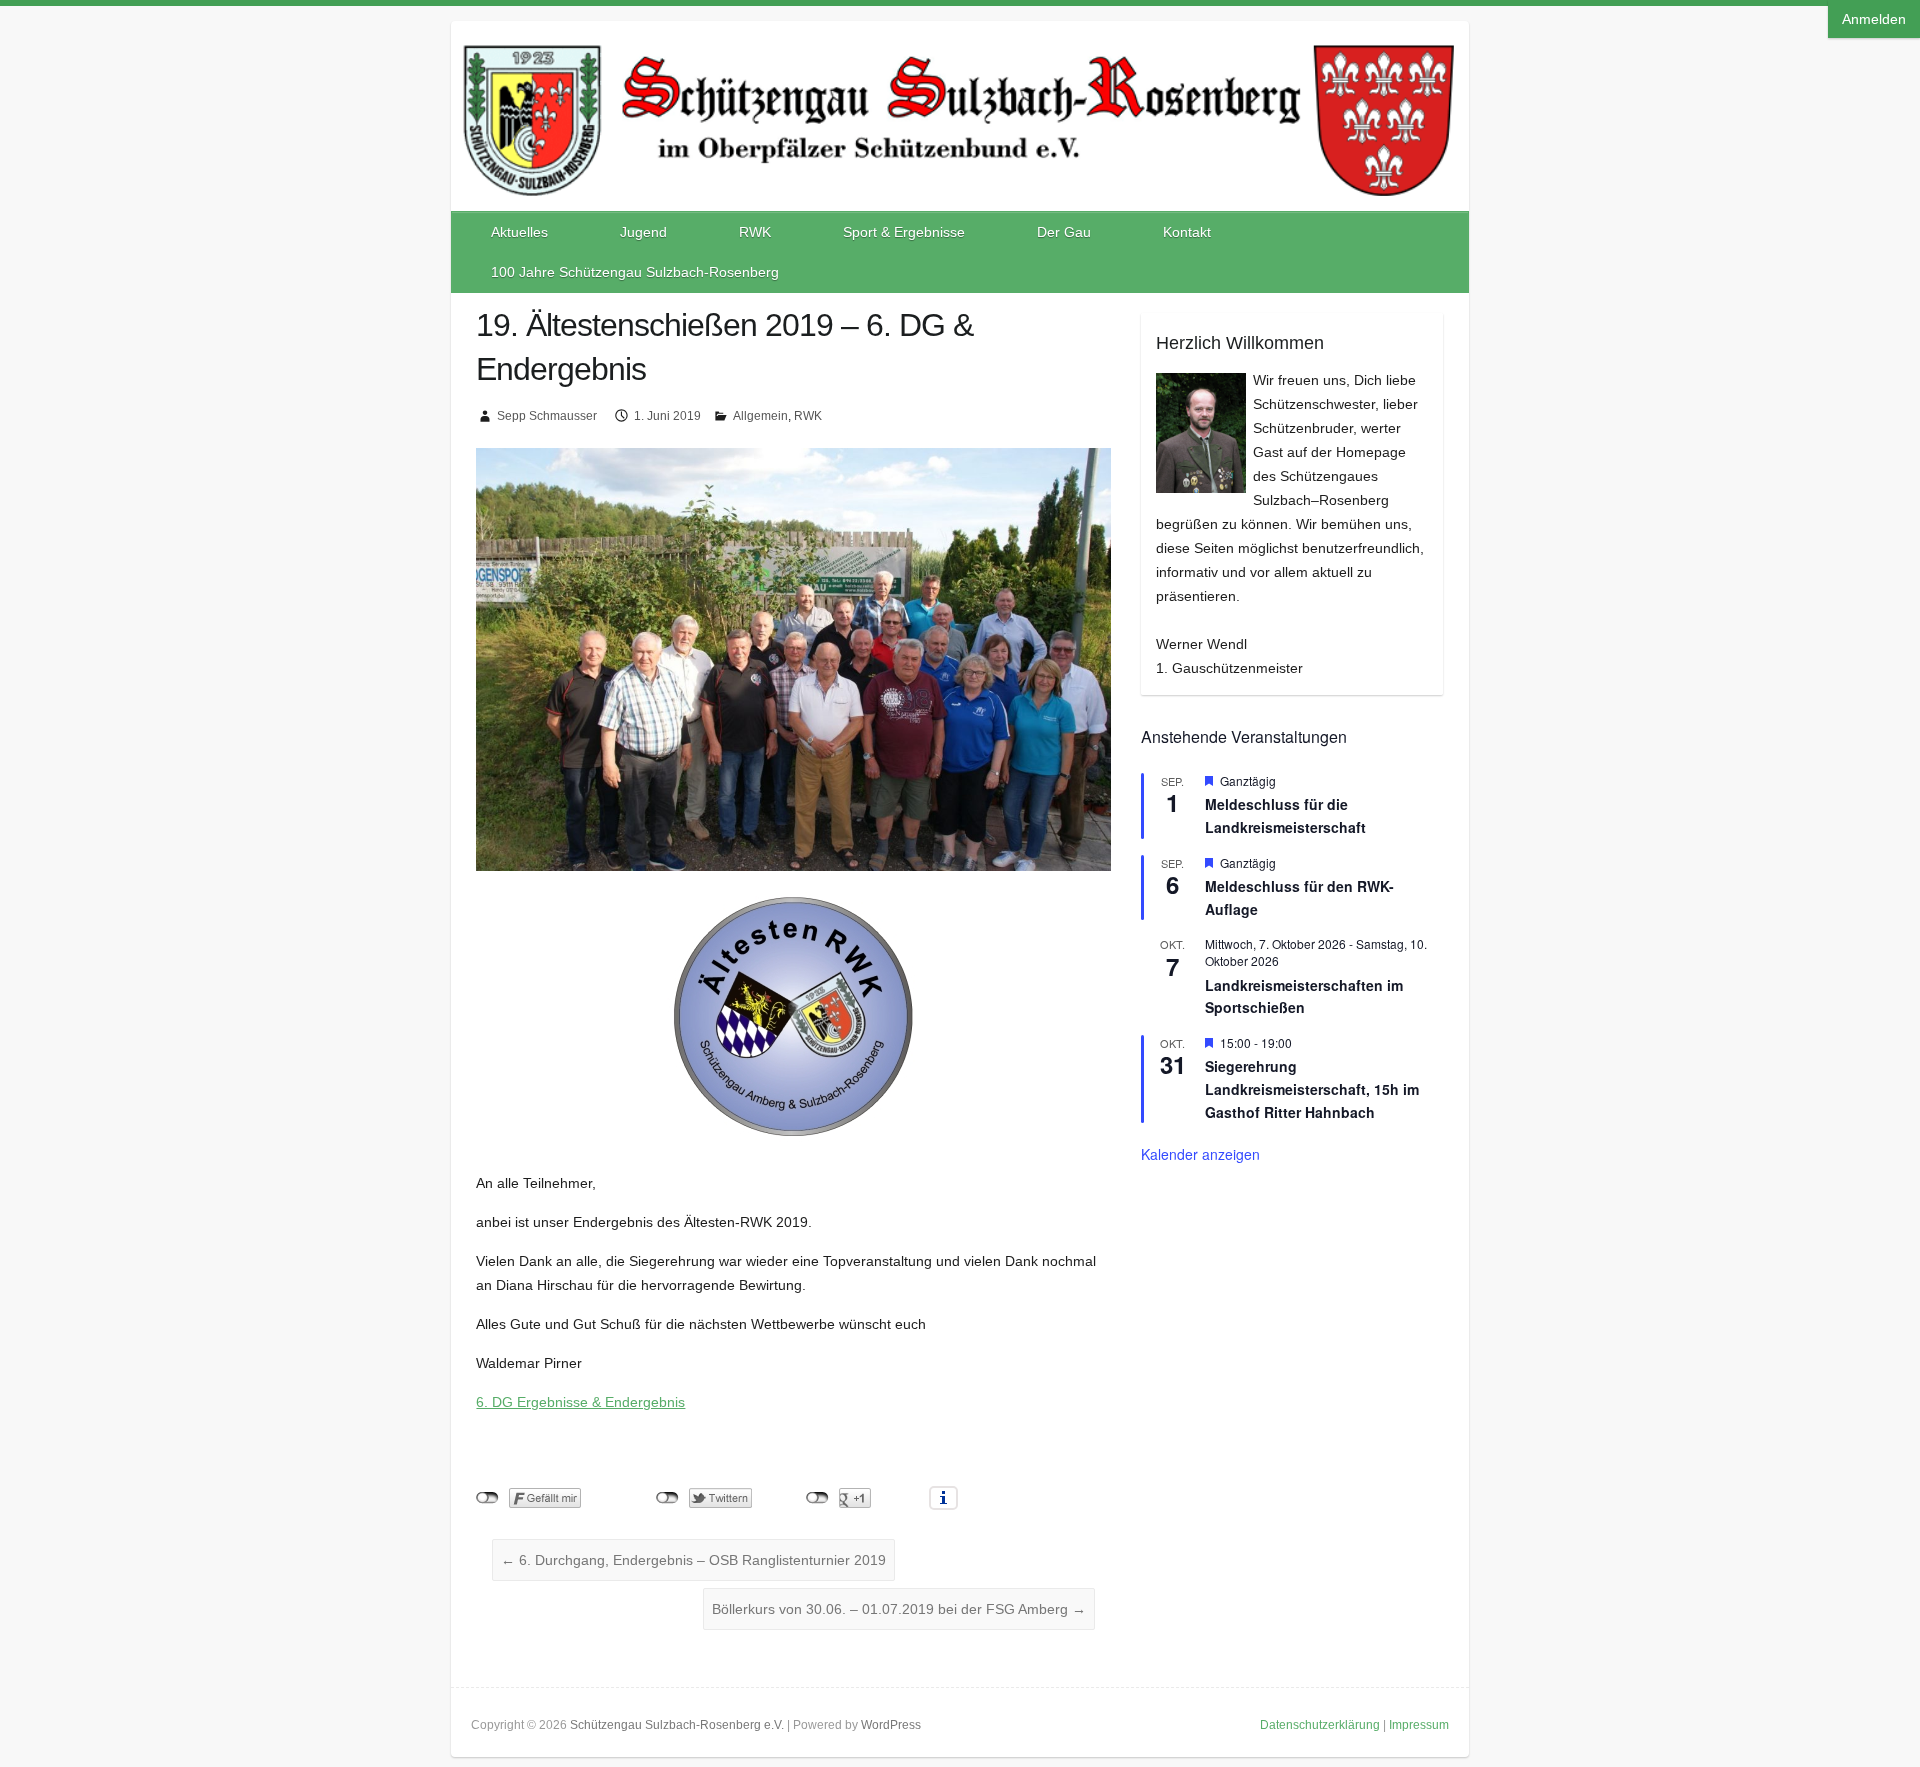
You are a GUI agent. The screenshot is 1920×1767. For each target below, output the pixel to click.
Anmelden (1874, 19)
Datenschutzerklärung (1320, 1725)
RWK (755, 232)
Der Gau (1064, 232)
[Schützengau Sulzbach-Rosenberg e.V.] (960, 41)
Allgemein (760, 416)
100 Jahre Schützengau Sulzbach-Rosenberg (635, 272)
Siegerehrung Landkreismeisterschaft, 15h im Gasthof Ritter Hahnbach (1312, 1088)
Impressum (1419, 1725)
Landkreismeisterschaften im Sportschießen (1304, 996)
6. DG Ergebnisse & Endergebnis (580, 1402)
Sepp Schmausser (547, 416)
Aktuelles (519, 232)
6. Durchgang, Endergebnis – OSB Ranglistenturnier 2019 (693, 1560)
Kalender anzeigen (1200, 1154)
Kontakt (1187, 232)
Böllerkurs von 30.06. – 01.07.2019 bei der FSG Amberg (899, 1609)
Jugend (643, 232)
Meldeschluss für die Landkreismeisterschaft (1285, 815)
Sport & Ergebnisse (904, 232)
